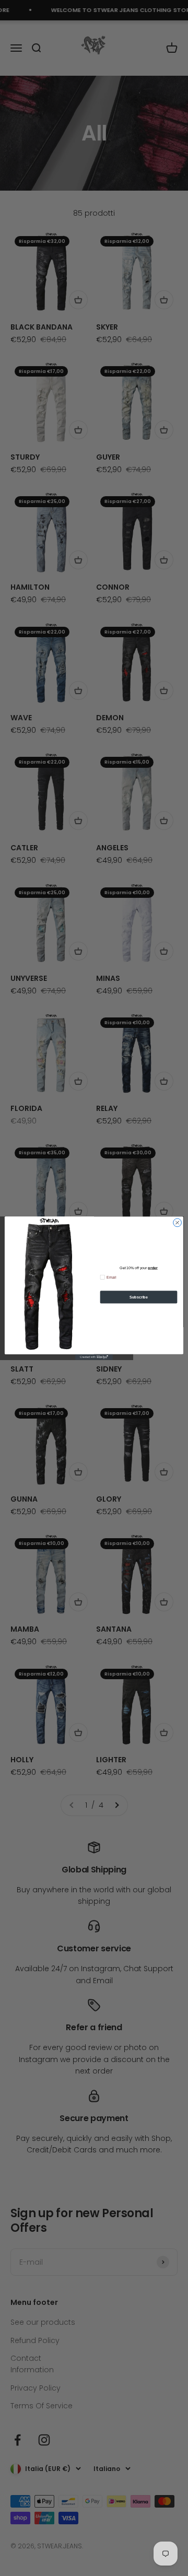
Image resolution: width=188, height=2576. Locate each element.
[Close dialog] (178, 1222)
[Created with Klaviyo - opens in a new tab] (94, 1357)
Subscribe (139, 1297)
